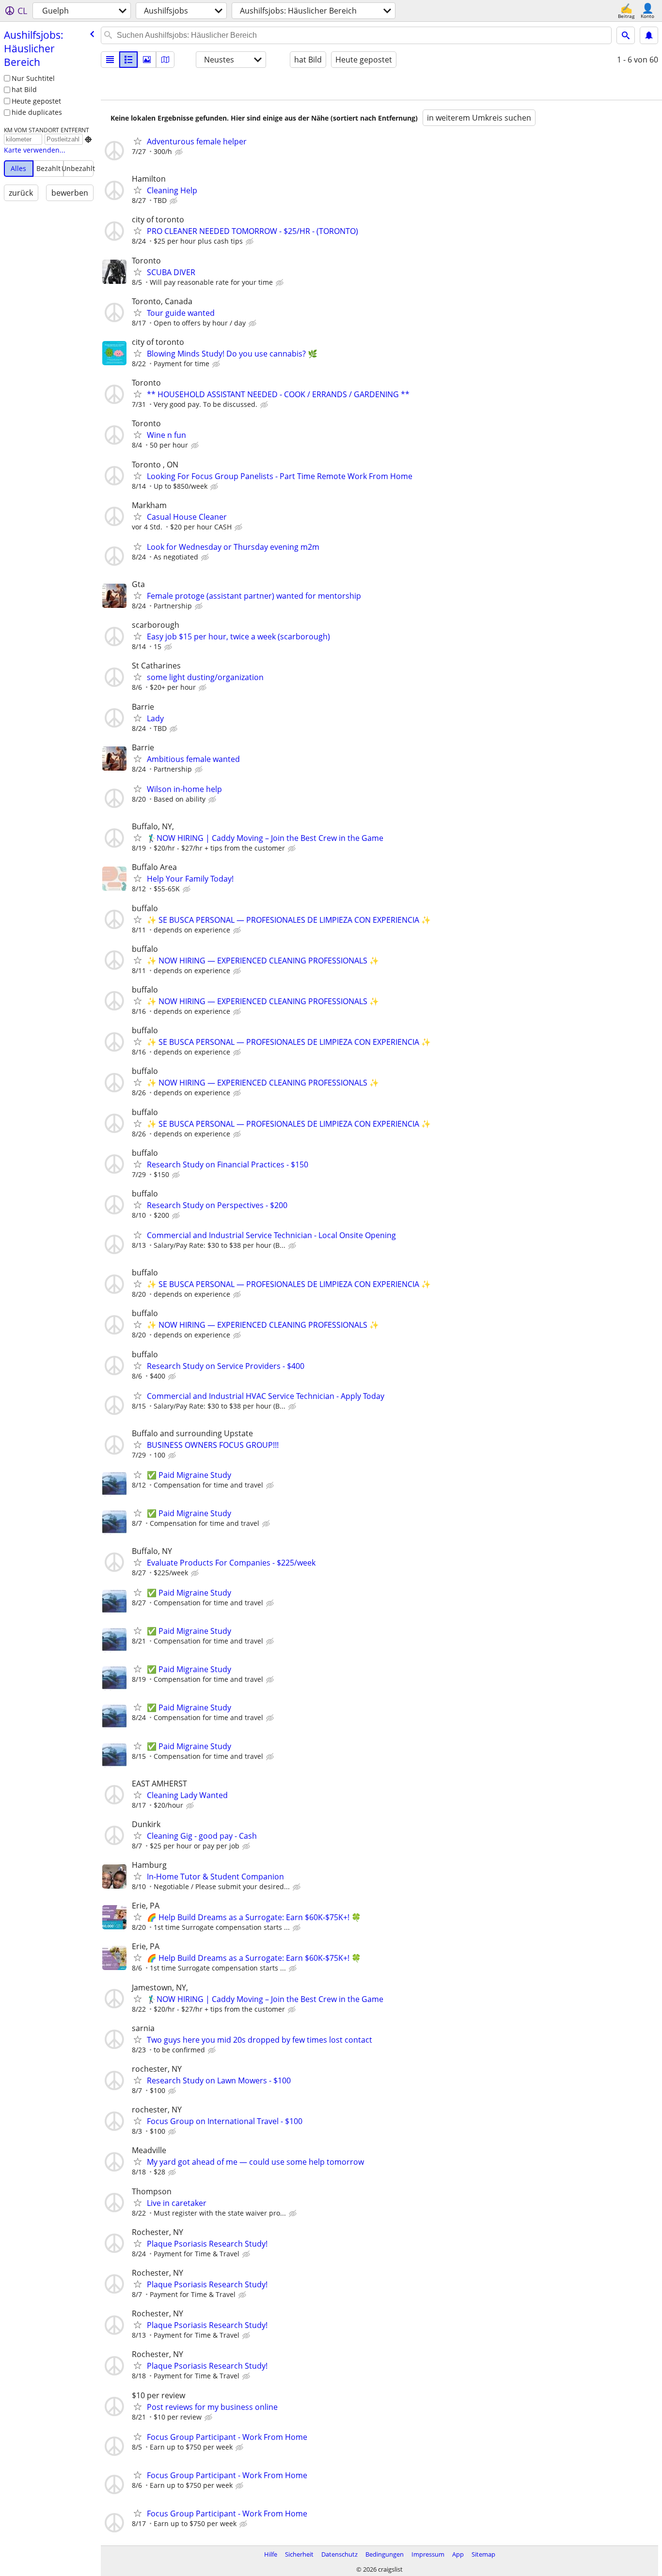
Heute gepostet (36, 101)
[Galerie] (147, 60)
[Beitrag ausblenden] (180, 152)
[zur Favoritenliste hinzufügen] (138, 141)
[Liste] (110, 60)
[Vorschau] (128, 60)
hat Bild (24, 89)
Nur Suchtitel (33, 78)
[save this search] (649, 35)
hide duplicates (37, 112)
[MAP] (165, 60)
